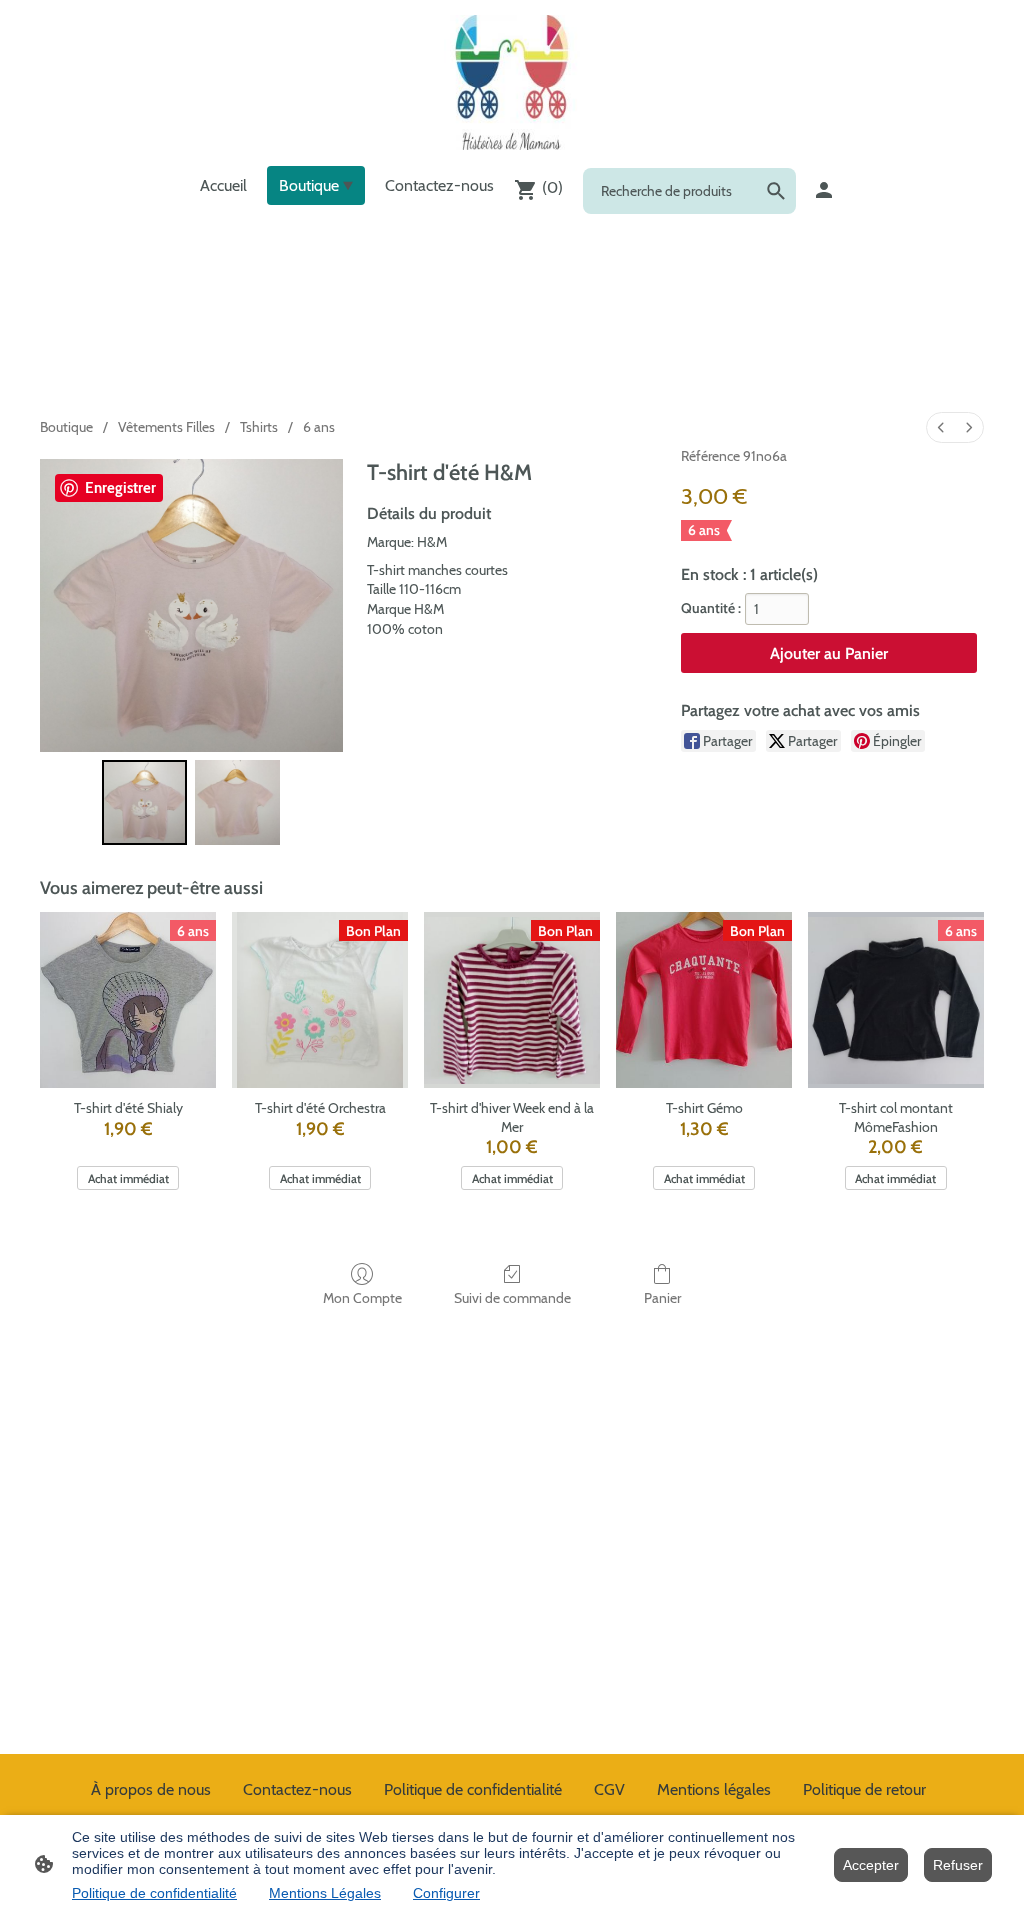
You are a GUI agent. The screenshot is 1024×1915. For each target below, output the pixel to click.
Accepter (871, 1865)
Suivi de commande (512, 1298)
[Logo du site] (511, 82)
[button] (776, 191)
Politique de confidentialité (154, 1893)
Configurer (446, 1893)
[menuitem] (941, 427)
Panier (662, 1298)
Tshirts (259, 427)
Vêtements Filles (166, 427)
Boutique (66, 427)
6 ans (319, 427)
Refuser (958, 1865)
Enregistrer (120, 488)
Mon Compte (362, 1298)
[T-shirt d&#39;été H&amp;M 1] (237, 802)
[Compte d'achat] (824, 190)
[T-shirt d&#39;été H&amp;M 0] (144, 802)
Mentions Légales (325, 1893)
